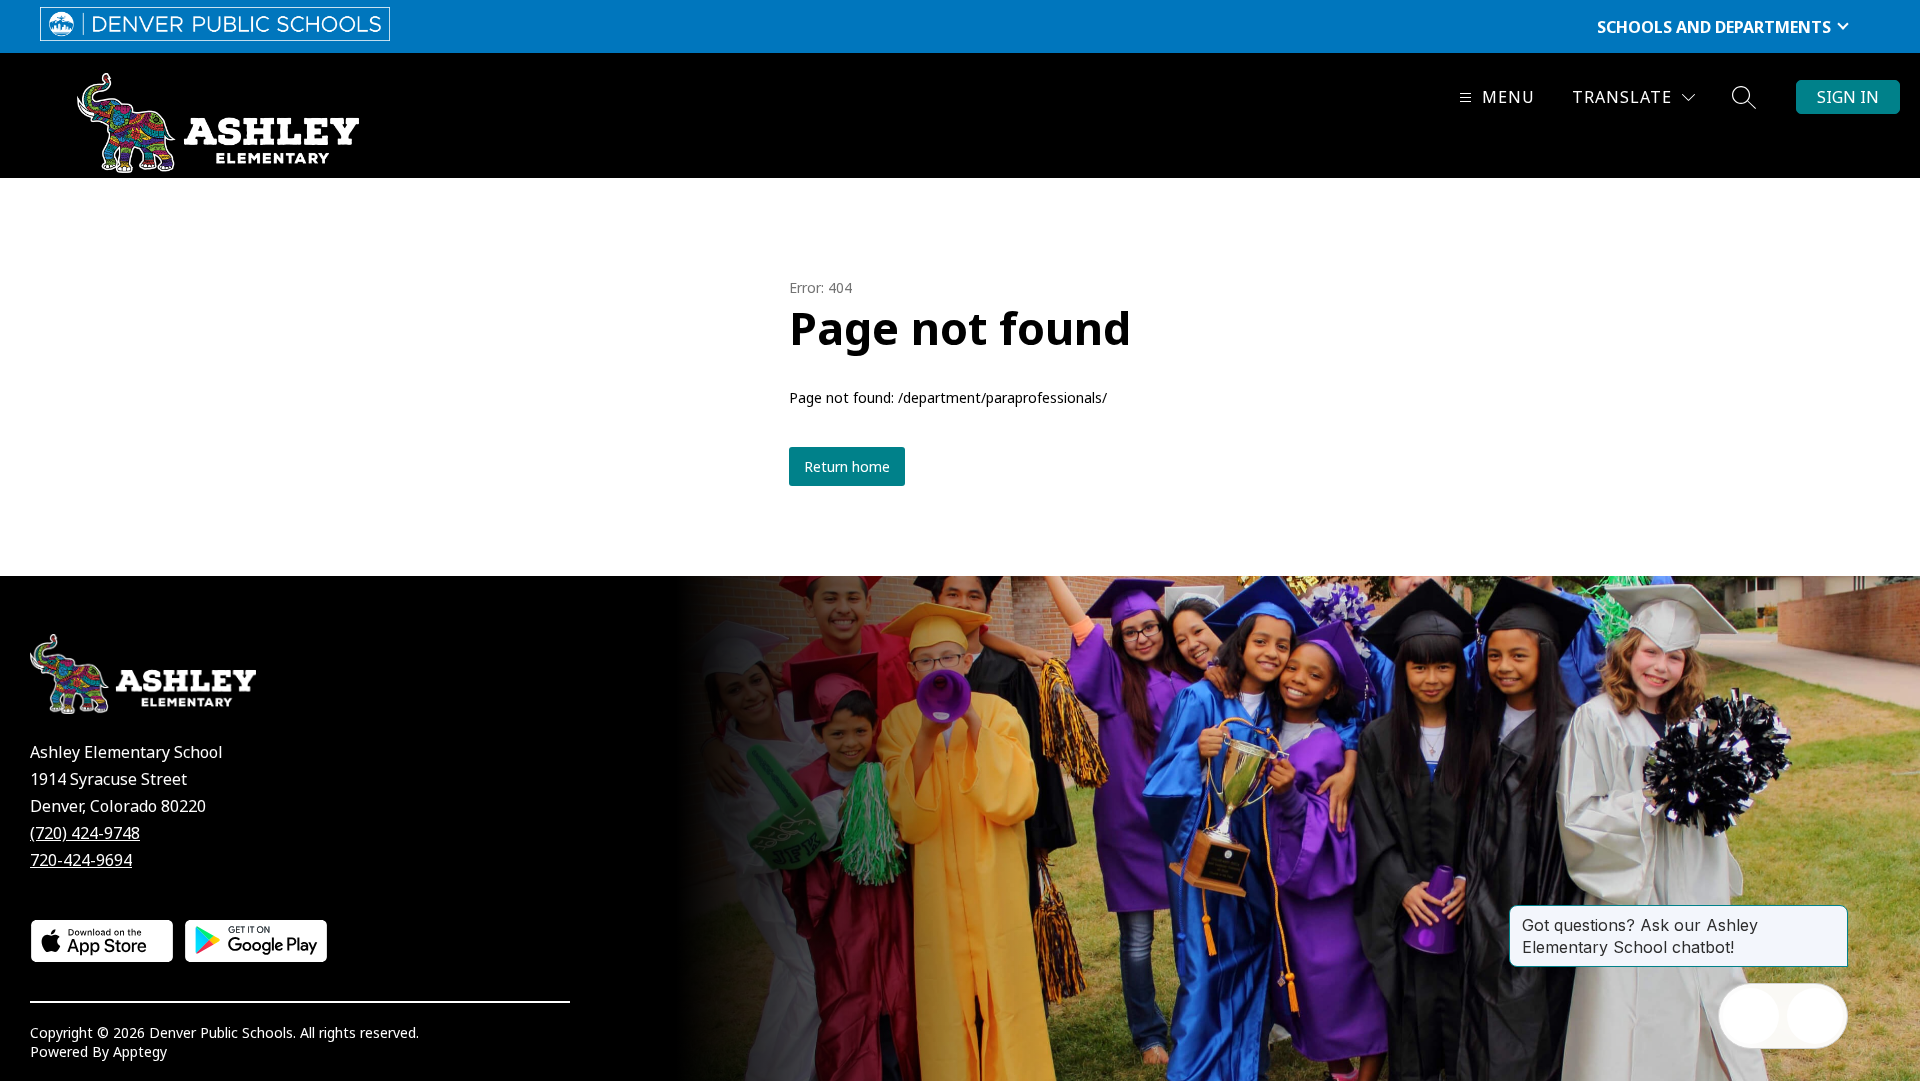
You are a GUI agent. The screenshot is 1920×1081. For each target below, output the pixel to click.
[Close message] (1832, 915)
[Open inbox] (1751, 1016)
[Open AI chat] (1815, 1016)
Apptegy (140, 1051)
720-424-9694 (81, 860)
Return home (847, 466)
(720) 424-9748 (85, 833)
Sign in (1848, 97)
